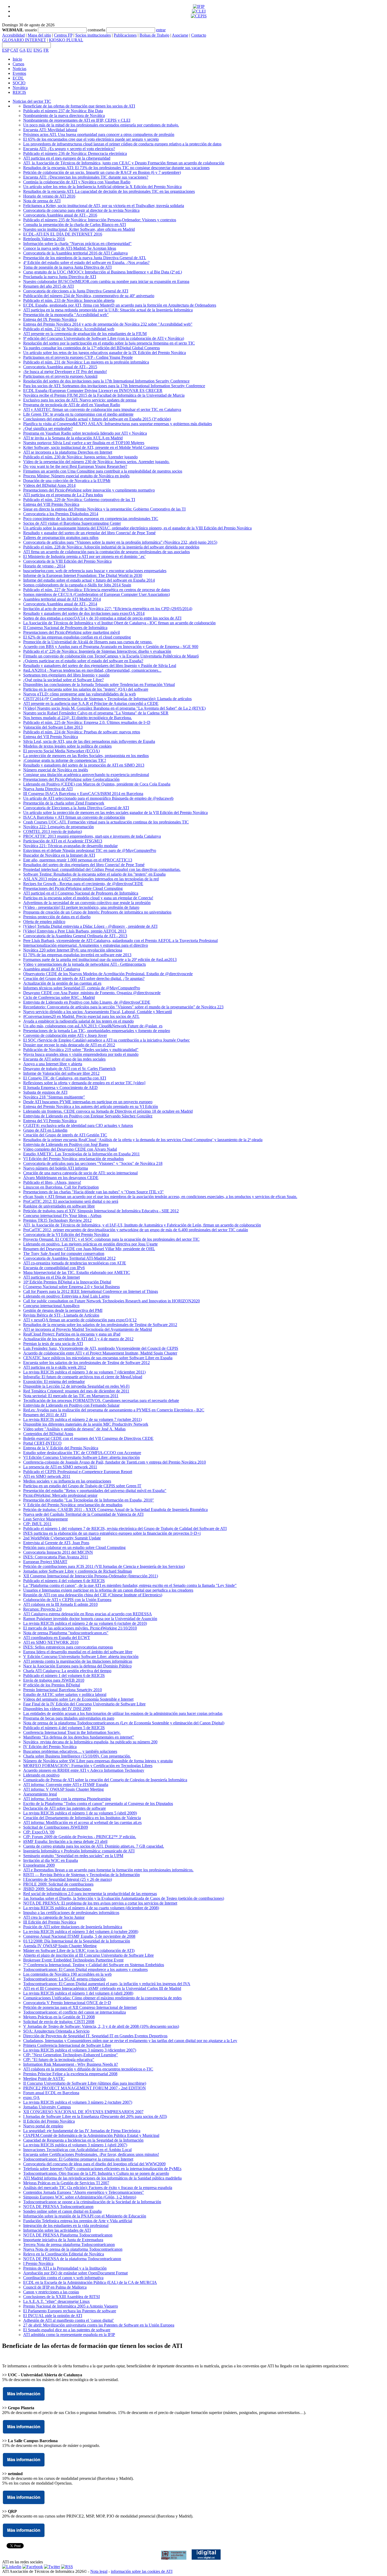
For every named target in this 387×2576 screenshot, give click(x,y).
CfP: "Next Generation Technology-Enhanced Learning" (71, 2055)
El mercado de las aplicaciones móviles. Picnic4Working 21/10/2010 (80, 1628)
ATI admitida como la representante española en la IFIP (69, 2335)
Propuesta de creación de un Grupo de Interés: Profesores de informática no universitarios (97, 912)
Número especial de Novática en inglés (56, 770)
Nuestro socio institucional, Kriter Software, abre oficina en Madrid (79, 229)
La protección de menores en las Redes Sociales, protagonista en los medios (86, 756)
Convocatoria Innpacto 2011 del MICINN (58, 1552)
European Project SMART (45, 1562)
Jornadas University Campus (47, 2107)
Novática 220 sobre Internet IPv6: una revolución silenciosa (73, 950)
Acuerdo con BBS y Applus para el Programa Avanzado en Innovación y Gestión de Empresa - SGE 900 (111, 647)
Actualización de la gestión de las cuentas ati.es (62, 983)
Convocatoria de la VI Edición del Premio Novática (66, 1235)
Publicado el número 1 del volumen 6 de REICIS (64, 1675)
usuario (31, 30)
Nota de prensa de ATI (42, 201)
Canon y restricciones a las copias (51, 2292)
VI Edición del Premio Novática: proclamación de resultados (73, 1159)
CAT (14, 50)
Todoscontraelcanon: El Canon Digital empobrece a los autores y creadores (85, 1969)
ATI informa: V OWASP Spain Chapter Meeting (63, 1789)
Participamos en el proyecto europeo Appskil (60, 376)
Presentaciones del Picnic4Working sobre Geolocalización (71, 779)
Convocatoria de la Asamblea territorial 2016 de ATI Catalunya (75, 253)
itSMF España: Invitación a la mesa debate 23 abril (65, 1841)
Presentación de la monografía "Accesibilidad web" (66, 315)
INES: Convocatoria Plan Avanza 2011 (56, 1557)
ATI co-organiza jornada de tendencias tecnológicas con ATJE (75, 1263)
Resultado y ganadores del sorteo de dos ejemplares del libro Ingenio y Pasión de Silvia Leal (100, 666)
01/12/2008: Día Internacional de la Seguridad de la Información (77, 1941)
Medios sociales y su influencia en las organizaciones (67, 1481)
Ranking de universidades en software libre (59, 1206)
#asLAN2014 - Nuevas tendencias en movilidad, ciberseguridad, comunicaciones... (92, 670)
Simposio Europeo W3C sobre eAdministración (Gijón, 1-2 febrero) (80, 2197)
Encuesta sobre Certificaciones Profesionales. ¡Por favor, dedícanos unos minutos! (91, 2154)
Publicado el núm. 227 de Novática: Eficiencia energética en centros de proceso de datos (96, 590)
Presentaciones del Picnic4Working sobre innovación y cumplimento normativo (89, 490)
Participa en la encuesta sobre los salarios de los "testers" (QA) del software (86, 689)
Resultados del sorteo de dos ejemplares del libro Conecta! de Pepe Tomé (84, 865)
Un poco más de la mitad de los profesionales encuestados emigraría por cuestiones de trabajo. (101, 125)
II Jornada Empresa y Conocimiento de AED (60, 1088)
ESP (6, 50)
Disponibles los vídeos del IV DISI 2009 (57, 1709)
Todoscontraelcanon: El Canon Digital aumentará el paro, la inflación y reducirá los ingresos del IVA (107, 1984)
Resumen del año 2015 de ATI (48, 286)
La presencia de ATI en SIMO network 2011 (60, 1467)
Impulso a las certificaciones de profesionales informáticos (71, 1913)
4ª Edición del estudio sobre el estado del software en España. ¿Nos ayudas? (86, 262)
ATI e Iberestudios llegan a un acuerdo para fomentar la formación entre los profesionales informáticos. (108, 1870)
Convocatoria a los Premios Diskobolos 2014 (61, 514)
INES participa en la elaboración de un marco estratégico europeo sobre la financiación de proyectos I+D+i (112, 1533)
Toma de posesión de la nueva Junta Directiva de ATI (67, 267)
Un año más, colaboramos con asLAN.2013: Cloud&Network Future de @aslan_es (93, 1026)
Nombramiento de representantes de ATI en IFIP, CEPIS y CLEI (77, 120)
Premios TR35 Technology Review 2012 (57, 1220)
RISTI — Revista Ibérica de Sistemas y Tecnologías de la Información (81, 1875)
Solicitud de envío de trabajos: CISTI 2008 (59, 2022)
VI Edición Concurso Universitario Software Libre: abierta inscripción (81, 1457)
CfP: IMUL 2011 (37, 1524)
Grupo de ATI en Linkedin (45, 1130)
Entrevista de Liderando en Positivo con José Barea (66, 1144)
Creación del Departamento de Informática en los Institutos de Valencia (82, 1818)
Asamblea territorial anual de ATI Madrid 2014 (62, 599)
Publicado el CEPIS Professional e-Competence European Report (78, 1472)
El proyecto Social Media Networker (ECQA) (61, 751)
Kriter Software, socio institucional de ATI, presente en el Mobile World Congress (91, 447)
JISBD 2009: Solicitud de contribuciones (57, 1889)
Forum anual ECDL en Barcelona (51, 2093)
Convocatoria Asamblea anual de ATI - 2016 (60, 215)
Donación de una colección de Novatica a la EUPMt (67, 481)
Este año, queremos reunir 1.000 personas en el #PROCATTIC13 (78, 860)
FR (46, 50)
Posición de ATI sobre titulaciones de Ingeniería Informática (73, 1927)
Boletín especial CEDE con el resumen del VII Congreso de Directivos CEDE (88, 1438)
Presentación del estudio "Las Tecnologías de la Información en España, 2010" (89, 1500)
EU (29, 50)
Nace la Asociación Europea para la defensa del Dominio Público (77, 1666)
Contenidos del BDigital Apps (48, 1434)
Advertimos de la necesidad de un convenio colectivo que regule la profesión (87, 903)
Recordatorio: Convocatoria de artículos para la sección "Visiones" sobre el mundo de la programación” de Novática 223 (123, 1007)
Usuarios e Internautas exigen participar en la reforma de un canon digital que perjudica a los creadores (108, 1590)
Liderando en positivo (41, 1775)
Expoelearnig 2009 (39, 1865)
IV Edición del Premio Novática (50, 1747)
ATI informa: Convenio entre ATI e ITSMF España (66, 1785)
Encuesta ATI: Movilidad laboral (50, 130)
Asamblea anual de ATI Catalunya (52, 969)
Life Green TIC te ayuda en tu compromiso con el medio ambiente (78, 414)
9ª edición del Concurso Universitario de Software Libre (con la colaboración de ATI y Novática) (104, 338)
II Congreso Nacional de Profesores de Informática (65, 628)
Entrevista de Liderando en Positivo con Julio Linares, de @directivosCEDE (87, 1002)
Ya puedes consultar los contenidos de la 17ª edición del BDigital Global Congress (91, 348)
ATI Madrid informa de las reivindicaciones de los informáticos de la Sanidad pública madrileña (102, 2178)
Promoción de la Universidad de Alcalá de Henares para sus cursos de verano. (88, 642)
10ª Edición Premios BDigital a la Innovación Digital (67, 1282)
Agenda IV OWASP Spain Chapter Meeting (60, 1946)
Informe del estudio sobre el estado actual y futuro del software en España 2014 (89, 580)
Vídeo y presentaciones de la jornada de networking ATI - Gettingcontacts (85, 964)
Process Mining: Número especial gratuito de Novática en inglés (76, 476)
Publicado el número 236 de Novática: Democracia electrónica (75, 153)
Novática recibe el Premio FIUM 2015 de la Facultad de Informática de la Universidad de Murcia (104, 395)
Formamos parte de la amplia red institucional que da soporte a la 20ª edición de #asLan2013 (100, 960)
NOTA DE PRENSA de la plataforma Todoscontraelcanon (72, 2259)
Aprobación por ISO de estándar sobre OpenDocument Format (75, 2273)
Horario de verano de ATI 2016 (49, 196)
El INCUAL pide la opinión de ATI (53, 2316)
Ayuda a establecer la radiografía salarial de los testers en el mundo (78, 1021)
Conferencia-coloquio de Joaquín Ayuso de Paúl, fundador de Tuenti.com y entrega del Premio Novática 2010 (115, 1462)
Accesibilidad (13, 35)
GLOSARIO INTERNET (24, 40)
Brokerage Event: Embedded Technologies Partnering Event (73, 1960)
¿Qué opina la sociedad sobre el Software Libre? (63, 680)
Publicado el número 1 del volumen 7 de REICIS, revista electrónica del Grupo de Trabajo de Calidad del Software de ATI (125, 1529)
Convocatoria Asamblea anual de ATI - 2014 (60, 604)
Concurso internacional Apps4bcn (51, 1306)
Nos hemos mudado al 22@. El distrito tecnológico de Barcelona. (78, 718)
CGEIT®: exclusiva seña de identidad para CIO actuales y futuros (78, 1125)
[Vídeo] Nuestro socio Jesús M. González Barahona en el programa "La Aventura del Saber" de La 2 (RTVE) (114, 708)
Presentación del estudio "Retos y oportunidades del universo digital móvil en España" (95, 1491)
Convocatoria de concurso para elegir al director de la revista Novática (81, 210)
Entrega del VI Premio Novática (50, 1121)
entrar (161, 30)
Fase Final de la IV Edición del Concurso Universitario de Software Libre (84, 1704)
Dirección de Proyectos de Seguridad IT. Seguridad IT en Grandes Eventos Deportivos (95, 2036)
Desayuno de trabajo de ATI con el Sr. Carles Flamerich (69, 1069)
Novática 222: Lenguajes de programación (58, 827)
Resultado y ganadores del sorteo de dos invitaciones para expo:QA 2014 (84, 613)
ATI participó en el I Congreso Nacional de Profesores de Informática (81, 893)
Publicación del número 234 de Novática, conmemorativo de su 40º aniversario (89, 296)
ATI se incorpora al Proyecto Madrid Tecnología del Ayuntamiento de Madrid (88, 1329)
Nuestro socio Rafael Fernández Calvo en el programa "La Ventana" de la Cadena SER (96, 713)
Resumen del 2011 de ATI (45, 1415)
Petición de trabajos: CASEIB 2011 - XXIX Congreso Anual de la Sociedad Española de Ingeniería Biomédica (115, 1510)
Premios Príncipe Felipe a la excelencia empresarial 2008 (70, 2074)
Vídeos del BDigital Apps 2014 (49, 485)
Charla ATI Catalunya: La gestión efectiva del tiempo (67, 1671)
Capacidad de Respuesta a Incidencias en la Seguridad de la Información (83, 2140)
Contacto (199, 35)
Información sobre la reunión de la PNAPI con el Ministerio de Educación (85, 2216)
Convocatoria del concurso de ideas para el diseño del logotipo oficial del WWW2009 (94, 2164)
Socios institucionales (93, 35)
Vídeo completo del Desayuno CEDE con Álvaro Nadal (70, 1149)
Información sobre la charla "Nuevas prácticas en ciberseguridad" (77, 244)
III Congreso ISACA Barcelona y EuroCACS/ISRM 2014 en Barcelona (83, 794)
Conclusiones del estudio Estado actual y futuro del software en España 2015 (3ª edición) (97, 419)
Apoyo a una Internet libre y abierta (53, 1064)
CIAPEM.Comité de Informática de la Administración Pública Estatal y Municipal (91, 2135)
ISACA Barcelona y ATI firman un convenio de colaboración (74, 817)
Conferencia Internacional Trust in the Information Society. (72, 1732)
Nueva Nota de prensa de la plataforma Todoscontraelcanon (73, 2249)
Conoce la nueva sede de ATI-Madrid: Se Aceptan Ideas (70, 248)
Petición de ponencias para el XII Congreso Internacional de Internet (80, 2007)
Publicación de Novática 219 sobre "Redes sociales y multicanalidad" (81, 1050)
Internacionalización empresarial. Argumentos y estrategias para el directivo (86, 945)
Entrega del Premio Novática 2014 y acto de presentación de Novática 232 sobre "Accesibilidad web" (108, 324)
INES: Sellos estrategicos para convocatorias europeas (68, 1647)
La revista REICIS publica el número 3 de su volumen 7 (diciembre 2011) (84, 1372)
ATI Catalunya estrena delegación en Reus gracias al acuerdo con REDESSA (88, 1614)
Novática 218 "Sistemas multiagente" (54, 1097)
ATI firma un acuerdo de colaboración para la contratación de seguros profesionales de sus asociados (106, 552)
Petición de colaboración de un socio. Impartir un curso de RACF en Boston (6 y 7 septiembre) (102, 172)
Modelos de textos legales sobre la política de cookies (67, 746)
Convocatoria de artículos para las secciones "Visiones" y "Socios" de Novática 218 (93, 1163)
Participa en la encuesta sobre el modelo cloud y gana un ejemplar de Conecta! (88, 898)
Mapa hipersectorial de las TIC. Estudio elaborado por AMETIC (77, 1272)
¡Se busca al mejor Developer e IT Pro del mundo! (65, 372)
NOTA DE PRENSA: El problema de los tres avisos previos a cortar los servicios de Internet (100, 1903)
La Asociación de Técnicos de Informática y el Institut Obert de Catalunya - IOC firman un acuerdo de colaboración (119, 623)
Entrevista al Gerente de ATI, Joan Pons (56, 1543)
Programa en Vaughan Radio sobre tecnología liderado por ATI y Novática (85, 433)
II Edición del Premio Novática (49, 2121)
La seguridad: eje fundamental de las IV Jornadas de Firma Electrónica (82, 2131)
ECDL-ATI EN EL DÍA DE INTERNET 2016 (63, 234)
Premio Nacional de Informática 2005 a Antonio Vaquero (71, 2306)
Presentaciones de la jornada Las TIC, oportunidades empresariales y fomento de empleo (97, 1031)
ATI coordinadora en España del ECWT (57, 1638)
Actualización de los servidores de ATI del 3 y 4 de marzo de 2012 (78, 1339)
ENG (38, 50)
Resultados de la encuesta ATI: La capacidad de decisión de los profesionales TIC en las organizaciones (109, 191)
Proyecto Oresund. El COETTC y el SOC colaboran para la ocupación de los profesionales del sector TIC (111, 1239)
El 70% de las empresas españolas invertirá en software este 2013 (77, 955)
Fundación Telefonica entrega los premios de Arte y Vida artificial (78, 2221)
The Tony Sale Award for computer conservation (64, 1253)
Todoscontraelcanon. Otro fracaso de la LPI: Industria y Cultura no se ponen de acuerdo (96, 2173)
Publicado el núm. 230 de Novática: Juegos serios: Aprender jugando (80, 457)
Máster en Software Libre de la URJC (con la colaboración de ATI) (79, 1951)
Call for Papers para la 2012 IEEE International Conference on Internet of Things (91, 1291)
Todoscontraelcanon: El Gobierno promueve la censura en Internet (78, 2159)
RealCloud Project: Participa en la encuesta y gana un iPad (72, 1334)
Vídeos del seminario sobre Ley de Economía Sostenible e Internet (78, 1699)
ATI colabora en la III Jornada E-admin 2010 (60, 1604)
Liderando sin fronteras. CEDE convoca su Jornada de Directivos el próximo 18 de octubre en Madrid (108, 1111)
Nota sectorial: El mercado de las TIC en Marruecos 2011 (71, 1396)
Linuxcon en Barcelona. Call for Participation (61, 1187)
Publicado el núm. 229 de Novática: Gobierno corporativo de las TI (79, 500)
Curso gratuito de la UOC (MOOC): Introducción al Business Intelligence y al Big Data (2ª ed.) (103, 272)
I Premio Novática (38, 2263)
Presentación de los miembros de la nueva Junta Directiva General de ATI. (85, 258)
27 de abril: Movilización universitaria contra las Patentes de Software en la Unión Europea (99, 2325)
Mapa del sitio (39, 35)
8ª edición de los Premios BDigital (52, 1685)
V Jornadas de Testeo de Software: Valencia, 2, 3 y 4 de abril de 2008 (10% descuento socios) (101, 2026)
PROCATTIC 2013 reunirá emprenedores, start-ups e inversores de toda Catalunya (92, 836)
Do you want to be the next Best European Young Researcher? (75, 466)
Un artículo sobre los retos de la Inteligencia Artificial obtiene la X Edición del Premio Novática (102, 187)
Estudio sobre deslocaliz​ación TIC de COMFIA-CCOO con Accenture (82, 1453)
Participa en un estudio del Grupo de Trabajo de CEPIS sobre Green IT (82, 1486)
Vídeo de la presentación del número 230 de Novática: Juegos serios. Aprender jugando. (96, 462)
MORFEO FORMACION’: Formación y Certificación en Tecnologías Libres (88, 1766)
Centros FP (63, 35)
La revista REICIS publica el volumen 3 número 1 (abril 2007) (75, 2145)
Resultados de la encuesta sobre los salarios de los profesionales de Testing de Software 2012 (100, 1325)
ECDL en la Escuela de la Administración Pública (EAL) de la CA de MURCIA (90, 2282)
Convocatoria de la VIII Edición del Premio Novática (67, 561)
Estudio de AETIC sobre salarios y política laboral (65, 1694)
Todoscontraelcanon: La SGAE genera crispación (64, 1979)
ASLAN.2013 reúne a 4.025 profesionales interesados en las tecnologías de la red (91, 879)
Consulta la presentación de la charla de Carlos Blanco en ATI (75, 225)
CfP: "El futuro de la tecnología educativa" (59, 2060)
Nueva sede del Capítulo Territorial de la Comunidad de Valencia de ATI (83, 1514)
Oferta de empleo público (44, 922)
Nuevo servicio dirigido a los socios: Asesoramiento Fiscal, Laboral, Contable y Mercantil (98, 1012)
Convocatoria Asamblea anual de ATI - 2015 (60, 367)
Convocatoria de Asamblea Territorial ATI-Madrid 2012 (69, 1258)
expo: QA (31, 2097)
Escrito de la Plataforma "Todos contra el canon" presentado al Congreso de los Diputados (98, 1804)
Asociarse (180, 35)
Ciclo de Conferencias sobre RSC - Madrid (59, 997)
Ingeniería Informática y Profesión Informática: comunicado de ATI (79, 1851)
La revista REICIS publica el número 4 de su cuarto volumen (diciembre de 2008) (91, 1908)
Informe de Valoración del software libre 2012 (61, 1073)
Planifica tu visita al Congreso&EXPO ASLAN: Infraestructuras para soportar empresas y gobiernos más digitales (118, 424)
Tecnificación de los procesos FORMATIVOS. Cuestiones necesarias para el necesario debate (101, 1400)
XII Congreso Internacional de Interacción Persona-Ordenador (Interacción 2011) (91, 1576)
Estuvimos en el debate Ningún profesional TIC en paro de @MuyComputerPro (90, 850)
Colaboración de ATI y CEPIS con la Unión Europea (67, 1600)
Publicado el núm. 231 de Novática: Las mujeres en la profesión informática (86, 362)
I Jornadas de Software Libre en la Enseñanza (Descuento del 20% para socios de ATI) (95, 2116)
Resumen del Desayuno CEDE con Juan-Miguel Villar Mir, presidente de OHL (89, 1249)
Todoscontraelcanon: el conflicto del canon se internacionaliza (75, 2012)
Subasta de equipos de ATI (45, 1092)
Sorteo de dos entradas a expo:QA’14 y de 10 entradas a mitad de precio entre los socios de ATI (102, 618)
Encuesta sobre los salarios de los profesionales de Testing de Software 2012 (86, 1363)
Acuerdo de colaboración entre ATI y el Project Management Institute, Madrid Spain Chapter (100, 1353)
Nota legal (99, 2571)
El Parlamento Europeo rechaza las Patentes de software (70, 2311)
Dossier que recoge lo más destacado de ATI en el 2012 (69, 1045)
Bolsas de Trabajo (154, 35)
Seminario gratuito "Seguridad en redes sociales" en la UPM (73, 1856)
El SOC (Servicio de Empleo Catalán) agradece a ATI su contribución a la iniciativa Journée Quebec (106, 1040)
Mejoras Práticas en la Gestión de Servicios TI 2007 (66, 2183)
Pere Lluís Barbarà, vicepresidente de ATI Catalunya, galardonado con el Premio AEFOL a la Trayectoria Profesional (120, 941)
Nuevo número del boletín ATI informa (56, 1168)
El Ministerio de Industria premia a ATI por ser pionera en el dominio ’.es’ (84, 556)
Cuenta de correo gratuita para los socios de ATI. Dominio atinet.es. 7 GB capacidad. (94, 1846)
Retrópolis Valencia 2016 (44, 239)
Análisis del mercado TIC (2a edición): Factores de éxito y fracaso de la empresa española (98, 2188)
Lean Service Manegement (45, 1519)
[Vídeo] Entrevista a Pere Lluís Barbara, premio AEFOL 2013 (75, 931)
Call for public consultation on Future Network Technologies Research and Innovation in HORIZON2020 (111, 1301)
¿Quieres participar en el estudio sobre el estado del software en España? (83, 661)
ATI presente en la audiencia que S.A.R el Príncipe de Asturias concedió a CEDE (91, 703)
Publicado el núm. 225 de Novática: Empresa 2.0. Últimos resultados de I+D (87, 722)
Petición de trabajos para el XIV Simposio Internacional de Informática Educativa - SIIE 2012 (101, 1211)
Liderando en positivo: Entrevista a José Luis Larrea (66, 1296)
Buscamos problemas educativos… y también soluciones (70, 1751)
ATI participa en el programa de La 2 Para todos (63, 495)
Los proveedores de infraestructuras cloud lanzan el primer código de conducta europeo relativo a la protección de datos (122, 144)
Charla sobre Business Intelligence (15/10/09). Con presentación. (77, 1756)
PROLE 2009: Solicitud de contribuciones (58, 1884)
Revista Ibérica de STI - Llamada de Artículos (61, 1315)
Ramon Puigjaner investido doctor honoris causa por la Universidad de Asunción (90, 1619)
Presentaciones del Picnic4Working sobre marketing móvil (71, 632)
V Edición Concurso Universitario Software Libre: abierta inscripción (81, 1657)
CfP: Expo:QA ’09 (39, 1832)
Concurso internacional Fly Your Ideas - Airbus (62, 1216)
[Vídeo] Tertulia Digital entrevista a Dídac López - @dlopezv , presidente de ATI (90, 926)
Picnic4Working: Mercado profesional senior (60, 1495)
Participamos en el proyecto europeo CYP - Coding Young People (78, 357)
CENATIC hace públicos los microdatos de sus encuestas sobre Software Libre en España (98, 1358)
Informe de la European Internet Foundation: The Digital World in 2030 (83, 575)
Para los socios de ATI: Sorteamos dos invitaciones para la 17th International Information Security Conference (114, 386)
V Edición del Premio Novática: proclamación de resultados (73, 1505)
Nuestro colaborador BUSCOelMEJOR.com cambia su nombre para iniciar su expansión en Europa (106, 281)
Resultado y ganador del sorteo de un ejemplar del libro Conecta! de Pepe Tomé (89, 533)
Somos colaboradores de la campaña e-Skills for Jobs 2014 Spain (77, 585)
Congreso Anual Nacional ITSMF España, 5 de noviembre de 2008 (79, 1936)
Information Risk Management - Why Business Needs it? (71, 2064)
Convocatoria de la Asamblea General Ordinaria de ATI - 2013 (75, 936)
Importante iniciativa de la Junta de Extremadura (63, 2240)
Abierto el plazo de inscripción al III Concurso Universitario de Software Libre (88, 1955)
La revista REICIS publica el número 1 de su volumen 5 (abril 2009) (80, 1813)
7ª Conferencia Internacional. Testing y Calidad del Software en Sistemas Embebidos (94, 1965)
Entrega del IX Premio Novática (50, 319)
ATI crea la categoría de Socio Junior (54, 1917)
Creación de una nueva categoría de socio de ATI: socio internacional (80, 1173)
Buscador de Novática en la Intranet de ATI (59, 855)
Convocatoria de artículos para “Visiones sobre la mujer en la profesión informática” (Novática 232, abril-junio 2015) (120, 542)
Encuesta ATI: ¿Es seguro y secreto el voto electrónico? (69, 149)
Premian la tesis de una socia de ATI (53, 1344)
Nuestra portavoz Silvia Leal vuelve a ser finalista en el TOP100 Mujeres (84, 443)
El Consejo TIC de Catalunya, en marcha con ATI (65, 1078)
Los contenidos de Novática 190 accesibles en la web (67, 1974)
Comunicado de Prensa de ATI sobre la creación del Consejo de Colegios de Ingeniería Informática (105, 1780)
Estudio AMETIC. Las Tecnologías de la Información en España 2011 (81, 1154)
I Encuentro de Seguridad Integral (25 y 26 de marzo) (68, 1879)
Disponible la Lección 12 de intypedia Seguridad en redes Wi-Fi (76, 1386)
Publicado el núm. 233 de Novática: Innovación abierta (69, 300)
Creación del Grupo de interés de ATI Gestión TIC (65, 1135)
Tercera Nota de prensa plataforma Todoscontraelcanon (69, 2244)
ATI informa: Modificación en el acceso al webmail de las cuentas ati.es (82, 1822)
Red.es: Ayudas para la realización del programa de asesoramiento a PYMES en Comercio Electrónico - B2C (114, 1410)
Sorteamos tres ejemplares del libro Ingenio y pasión (66, 675)
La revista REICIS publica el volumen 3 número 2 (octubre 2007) (78, 2102)
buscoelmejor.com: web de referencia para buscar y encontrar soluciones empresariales (95, 571)
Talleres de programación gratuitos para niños (61, 538)
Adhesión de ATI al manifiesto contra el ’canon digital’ (69, 2320)
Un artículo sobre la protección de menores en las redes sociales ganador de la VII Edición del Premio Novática (115, 813)
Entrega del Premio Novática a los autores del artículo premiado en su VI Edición (91, 1107)
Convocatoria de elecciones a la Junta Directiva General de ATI (76, 291)
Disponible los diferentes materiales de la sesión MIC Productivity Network (86, 1424)
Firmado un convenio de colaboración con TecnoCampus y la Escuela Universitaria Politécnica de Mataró (111, 656)
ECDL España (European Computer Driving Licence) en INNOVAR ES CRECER (93, 391)
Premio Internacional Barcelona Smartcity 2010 (63, 1690)
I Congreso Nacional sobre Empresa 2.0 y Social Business (71, 1287)
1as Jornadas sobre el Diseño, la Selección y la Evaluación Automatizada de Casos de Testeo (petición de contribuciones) (124, 1898)
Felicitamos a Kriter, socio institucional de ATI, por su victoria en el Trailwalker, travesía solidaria (104, 206)
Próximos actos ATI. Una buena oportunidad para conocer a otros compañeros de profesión (99, 134)
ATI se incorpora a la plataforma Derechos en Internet (68, 452)
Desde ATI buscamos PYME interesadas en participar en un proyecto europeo (88, 1102)
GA (23, 50)
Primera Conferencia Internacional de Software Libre (67, 2045)
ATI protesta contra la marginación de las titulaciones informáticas (78, 1661)
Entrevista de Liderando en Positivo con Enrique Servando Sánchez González (88, 1116)
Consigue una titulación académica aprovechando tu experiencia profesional (86, 775)
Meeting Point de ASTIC (44, 2079)
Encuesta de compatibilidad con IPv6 (54, 1268)
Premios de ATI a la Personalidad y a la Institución (65, 2268)
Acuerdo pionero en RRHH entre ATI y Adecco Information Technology (84, 1770)
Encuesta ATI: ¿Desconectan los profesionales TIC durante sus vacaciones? (86, 177)
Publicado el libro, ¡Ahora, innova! (52, 1182)
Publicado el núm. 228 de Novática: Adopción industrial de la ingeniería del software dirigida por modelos (111, 547)
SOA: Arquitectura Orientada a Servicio (56, 2031)
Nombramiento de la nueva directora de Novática (64, 116)
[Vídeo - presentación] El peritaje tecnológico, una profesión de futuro (81, 907)
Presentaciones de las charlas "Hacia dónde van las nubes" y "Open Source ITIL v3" (93, 1192)
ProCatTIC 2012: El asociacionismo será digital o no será (71, 1201)
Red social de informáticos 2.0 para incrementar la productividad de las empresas (90, 1894)
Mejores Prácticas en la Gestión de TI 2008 (59, 2017)
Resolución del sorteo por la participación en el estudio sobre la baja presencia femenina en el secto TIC (109, 343)
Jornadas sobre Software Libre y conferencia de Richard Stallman (78, 1571)
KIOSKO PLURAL (66, 40)
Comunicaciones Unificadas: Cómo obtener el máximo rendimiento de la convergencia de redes (102, 1998)
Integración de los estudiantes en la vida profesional (66, 2226)
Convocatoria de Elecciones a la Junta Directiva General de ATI (76, 808)
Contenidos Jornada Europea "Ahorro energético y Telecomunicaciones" (84, 2192)
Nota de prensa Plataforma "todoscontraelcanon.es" (66, 1633)
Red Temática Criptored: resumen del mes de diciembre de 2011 (76, 1391)
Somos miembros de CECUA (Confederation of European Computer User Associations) (96, 594)
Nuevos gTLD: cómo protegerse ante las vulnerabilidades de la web (80, 694)
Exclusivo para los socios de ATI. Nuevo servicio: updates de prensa (80, 400)
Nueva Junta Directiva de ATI (48, 789)
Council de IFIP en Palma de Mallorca (55, 2287)
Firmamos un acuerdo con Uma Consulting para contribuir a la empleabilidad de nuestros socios (103, 471)
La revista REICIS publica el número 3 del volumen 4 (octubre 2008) (81, 1932)
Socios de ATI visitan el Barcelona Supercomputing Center (72, 523)
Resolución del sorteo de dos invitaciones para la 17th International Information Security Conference (106, 381)
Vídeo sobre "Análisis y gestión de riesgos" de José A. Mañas (74, 1429)
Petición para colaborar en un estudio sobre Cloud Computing (74, 1547)
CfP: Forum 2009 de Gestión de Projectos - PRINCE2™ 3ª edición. (80, 1837)
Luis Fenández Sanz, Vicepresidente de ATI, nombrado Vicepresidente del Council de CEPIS (101, 1348)
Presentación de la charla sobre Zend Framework (64, 803)
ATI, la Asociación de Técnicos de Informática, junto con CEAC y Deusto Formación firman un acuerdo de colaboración (124, 163)
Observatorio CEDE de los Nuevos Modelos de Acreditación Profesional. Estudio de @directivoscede (108, 974)
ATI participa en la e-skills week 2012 (55, 1367)
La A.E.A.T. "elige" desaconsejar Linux (56, 2301)
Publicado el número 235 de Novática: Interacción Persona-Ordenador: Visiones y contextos (100, 220)
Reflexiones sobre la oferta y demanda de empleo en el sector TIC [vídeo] (84, 1083)
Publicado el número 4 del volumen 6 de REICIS (64, 1581)
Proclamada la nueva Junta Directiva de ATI (60, 277)
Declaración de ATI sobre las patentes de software (64, 1808)
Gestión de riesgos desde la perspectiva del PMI (63, 1310)
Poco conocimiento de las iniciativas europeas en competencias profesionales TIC (91, 519)
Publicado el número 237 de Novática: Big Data (63, 111)
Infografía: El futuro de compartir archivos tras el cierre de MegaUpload (83, 1377)
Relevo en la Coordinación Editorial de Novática (64, 2254)
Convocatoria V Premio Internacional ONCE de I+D (67, 2003)
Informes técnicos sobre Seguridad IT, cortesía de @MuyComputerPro (82, 988)
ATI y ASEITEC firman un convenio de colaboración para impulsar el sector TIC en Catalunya (102, 409)
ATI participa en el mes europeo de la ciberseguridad (67, 158)
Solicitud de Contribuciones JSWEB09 (56, 1827)
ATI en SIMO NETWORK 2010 (51, 1642)
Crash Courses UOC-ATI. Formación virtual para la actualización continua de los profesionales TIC (106, 822)
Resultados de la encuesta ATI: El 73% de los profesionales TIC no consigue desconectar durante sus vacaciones (116, 168)
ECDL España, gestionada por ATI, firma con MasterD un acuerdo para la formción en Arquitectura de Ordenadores (120, 305)
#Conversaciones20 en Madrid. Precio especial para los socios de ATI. (81, 1016)
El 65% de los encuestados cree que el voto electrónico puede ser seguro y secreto (91, 139)
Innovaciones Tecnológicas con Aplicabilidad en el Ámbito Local (77, 2150)
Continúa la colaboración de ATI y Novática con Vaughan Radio (77, 182)
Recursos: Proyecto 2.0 (42, 1609)
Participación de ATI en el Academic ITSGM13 (63, 841)
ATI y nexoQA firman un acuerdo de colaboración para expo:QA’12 (80, 1320)
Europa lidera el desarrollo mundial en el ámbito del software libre (78, 1652)
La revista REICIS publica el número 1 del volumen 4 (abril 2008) (78, 1993)
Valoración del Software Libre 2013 (53, 727)
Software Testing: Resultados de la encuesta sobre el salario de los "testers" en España (94, 874)
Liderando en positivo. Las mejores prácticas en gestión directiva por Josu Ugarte (90, 1244)
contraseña (96, 30)
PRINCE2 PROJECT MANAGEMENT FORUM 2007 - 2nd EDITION (85, 2088)
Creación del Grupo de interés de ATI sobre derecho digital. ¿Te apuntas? (84, 978)
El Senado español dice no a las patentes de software (67, 2330)
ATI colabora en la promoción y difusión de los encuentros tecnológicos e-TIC (88, 2069)
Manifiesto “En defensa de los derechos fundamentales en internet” (79, 1737)
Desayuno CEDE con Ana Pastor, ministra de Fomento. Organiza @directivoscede (92, 993)
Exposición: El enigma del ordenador (54, 1382)
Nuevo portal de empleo (43, 2126)
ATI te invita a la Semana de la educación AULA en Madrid (73, 438)
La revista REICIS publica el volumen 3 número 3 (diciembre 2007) (80, 2050)
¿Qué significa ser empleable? (48, 428)
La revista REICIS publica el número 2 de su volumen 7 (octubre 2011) (82, 1419)
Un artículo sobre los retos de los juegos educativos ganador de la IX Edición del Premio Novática (105, 353)
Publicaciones (125, 35)
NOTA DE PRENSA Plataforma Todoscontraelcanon (68, 2235)
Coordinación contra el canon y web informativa (63, 2278)
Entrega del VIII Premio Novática (51, 504)
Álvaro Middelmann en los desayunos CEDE (61, 1178)
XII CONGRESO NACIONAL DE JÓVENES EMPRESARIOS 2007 (83, 2112)
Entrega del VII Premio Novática (51, 737)
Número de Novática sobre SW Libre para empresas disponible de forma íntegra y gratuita (98, 1761)
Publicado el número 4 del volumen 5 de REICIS (64, 1728)
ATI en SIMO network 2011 (47, 1476)
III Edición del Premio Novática (50, 1922)
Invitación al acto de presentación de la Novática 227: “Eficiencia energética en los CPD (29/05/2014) (108, 609)
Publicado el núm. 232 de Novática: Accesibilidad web (69, 329)
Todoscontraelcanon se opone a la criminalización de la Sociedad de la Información (92, 2202)
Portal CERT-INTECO (42, 1443)
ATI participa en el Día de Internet (51, 1277)
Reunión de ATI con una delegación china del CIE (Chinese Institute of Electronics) (93, 1595)
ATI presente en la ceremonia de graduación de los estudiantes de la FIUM (85, 334)
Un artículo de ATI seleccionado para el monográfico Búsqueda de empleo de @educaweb (98, 798)
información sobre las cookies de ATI (142, 2571)
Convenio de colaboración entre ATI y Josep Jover (65, 1035)
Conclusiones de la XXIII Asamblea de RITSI (61, 2297)
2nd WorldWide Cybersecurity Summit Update (62, 1538)
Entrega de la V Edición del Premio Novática (61, 1448)
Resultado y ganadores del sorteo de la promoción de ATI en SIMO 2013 (84, 765)
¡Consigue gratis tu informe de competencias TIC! (65, 760)
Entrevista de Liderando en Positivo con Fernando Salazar (71, 1405)
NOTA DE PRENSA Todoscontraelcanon (58, 2207)
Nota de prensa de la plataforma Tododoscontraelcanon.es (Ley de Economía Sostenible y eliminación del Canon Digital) (124, 1723)
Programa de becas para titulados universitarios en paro (69, 1718)
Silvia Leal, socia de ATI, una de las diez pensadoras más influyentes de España (89, 741)
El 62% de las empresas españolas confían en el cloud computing (77, 637)
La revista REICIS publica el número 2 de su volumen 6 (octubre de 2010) (85, 1623)
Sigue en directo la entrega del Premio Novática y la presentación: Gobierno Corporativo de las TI (104, 509)
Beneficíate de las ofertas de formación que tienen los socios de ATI (79, 106)
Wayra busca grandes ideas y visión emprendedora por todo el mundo (81, 1054)
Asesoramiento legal (40, 1794)
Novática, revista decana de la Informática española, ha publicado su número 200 (90, 1742)
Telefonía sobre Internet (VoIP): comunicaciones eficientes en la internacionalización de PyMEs (102, 2169)
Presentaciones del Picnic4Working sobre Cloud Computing (73, 888)
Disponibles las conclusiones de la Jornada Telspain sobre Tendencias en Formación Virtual (99, 685)
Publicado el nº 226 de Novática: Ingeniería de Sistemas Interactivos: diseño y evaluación (97, 651)
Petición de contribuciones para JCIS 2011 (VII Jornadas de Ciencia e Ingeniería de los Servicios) (104, 1566)
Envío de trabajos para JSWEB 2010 (54, 1680)
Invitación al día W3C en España (51, 1860)
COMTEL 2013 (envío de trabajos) (53, 831)
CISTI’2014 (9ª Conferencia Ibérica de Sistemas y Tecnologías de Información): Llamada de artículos (107, 699)
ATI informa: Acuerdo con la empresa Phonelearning (67, 1799)
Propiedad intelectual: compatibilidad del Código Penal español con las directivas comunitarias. (102, 869)
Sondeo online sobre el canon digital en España (62, 2211)
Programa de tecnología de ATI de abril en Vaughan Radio (72, 405)
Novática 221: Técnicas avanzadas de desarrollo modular (70, 846)
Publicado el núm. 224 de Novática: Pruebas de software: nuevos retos (82, 732)
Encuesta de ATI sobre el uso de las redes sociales (64, 1059)
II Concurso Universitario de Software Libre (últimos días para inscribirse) (85, 2083)
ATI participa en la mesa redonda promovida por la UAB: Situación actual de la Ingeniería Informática (108, 310)
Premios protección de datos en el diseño (57, 917)
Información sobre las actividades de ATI (57, 2230)
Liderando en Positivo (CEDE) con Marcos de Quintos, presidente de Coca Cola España (97, 784)
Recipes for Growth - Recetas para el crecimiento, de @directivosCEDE (83, 884)
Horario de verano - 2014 (44, 566)
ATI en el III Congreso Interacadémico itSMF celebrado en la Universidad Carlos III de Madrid (102, 1988)
